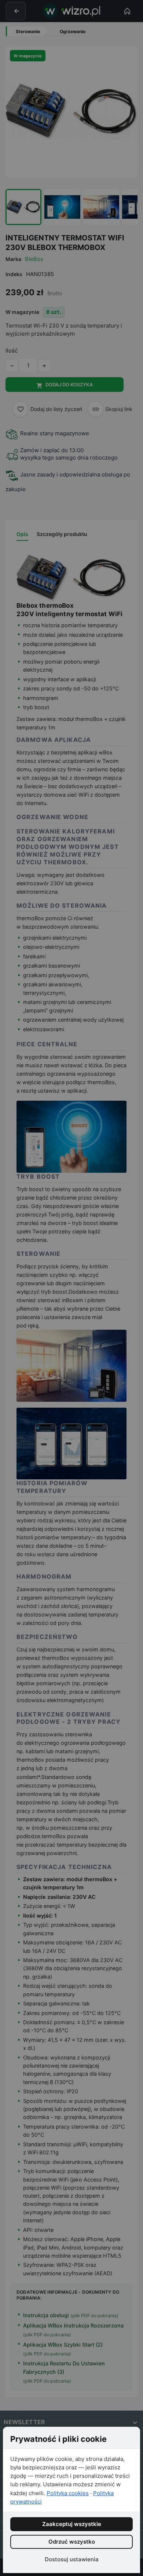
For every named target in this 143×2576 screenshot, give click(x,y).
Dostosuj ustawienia (72, 2559)
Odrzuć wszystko (72, 2542)
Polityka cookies (68, 2493)
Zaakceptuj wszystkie (72, 2524)
